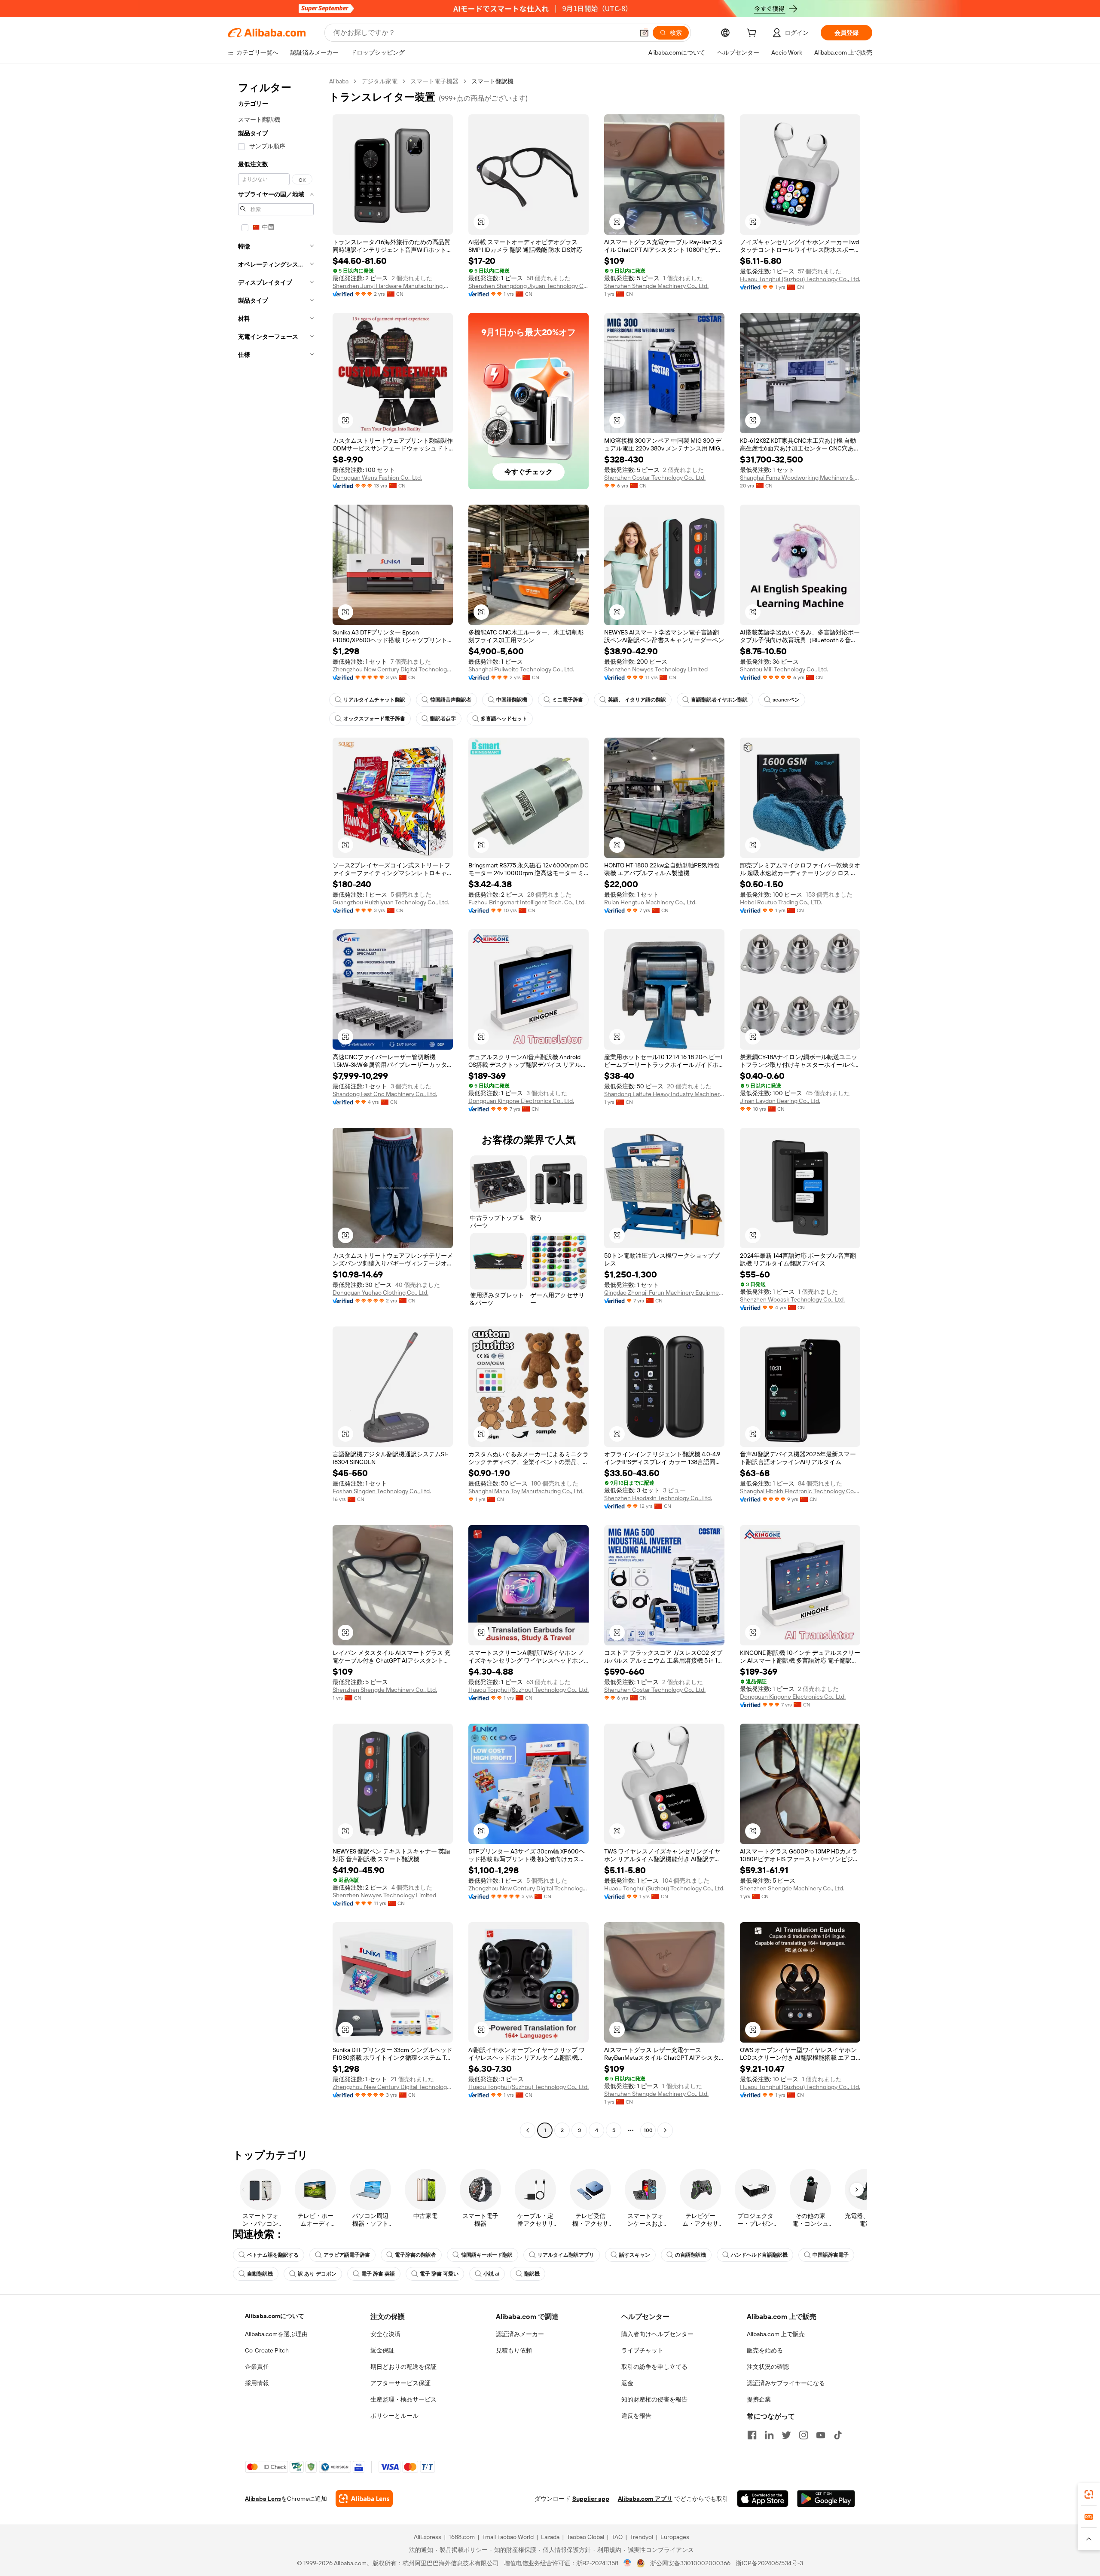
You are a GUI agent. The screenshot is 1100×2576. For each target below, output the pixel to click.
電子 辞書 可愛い (439, 2274)
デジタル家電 (379, 81)
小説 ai (491, 2274)
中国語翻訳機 (512, 700)
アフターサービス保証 (400, 2383)
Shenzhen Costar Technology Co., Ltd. (655, 478)
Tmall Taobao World (508, 2537)
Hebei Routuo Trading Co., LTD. (781, 902)
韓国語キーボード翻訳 (487, 2255)
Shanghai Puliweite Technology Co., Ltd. (521, 669)
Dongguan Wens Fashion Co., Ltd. (377, 478)
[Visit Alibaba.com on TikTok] (838, 2435)
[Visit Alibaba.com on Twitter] (786, 2435)
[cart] (753, 34)
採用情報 (257, 2383)
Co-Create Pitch (267, 2350)
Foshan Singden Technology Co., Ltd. (382, 1491)
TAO (617, 2537)
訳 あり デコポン (317, 2274)
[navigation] (276, 1107)
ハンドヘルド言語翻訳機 (759, 2255)
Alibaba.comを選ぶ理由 (276, 2334)
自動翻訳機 (260, 2274)
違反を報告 (636, 2416)
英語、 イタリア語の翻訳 (637, 700)
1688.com (462, 2537)
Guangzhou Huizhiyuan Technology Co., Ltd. (391, 902)
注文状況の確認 (768, 2367)
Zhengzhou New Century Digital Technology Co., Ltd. (393, 669)
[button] (644, 33)
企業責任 (257, 2367)
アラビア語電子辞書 (347, 2255)
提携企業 (759, 2399)
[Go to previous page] (528, 2130)
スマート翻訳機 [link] (492, 81)
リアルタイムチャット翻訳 (374, 700)
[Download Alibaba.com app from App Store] (763, 2499)
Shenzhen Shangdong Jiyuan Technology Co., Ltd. (529, 286)
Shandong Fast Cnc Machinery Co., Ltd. (385, 1094)
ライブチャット (642, 2350)
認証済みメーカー (520, 2334)
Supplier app (591, 2499)
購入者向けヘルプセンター (657, 2334)
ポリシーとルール (394, 2416)
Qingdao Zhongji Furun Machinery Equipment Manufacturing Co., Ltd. (664, 1293)
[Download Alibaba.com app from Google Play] (826, 2499)
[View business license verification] (628, 2563)
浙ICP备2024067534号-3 (769, 2563)
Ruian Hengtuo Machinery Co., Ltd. (650, 902)
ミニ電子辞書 (568, 700)
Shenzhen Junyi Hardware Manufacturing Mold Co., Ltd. (393, 286)
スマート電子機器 (434, 81)
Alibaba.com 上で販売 (776, 2334)
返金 (627, 2383)
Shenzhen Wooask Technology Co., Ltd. (792, 1299)
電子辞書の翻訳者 (416, 2255)
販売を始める (765, 2350)
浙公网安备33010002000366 (690, 2563)
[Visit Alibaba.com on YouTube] (821, 2435)
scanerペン (786, 700)
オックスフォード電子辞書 (374, 719)
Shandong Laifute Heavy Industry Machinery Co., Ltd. (664, 1094)
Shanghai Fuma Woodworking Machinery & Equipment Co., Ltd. (800, 478)
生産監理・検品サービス (403, 2399)
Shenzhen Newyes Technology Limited (656, 669)
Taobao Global (585, 2537)
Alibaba (339, 81)
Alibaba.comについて (275, 2316)
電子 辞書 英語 (378, 2274)
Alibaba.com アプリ (645, 2499)
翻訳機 (532, 2274)
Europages (675, 2537)
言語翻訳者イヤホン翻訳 (719, 700)
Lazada (550, 2537)
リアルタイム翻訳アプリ (566, 2255)
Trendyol (642, 2537)
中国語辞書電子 (831, 2255)
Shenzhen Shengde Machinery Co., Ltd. (656, 286)
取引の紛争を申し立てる (654, 2367)
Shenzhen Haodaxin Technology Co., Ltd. (658, 1498)
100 (648, 2130)
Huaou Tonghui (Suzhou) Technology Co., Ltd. (800, 279)
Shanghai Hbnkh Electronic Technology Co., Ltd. (800, 1491)
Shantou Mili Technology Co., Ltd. (784, 669)
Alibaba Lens (263, 2499)
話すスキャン (635, 2255)
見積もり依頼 (514, 2350)
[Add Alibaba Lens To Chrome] (364, 2499)
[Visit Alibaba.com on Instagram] (804, 2435)
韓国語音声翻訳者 (451, 700)
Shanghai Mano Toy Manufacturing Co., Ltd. (526, 1491)
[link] (1089, 2494)
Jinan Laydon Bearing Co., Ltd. (780, 1101)
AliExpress (428, 2537)
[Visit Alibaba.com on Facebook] (752, 2435)
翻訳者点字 (443, 719)
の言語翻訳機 (691, 2255)
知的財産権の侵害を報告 (654, 2399)
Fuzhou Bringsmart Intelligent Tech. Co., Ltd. (527, 902)
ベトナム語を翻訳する (273, 2255)
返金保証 (382, 2350)
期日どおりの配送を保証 (403, 2367)
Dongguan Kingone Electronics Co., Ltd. (521, 1101)
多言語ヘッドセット (504, 719)
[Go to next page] (665, 2130)
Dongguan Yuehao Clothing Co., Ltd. (380, 1293)
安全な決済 (385, 2334)
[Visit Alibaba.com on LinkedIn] (769, 2435)
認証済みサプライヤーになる (786, 2383)
